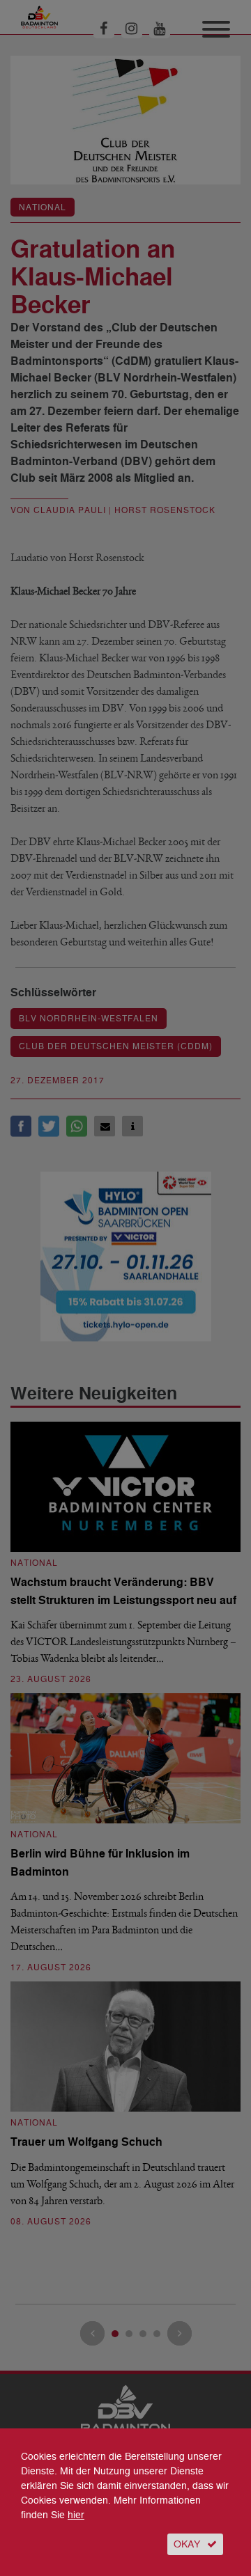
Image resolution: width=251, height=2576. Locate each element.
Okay (187, 2544)
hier (76, 2515)
